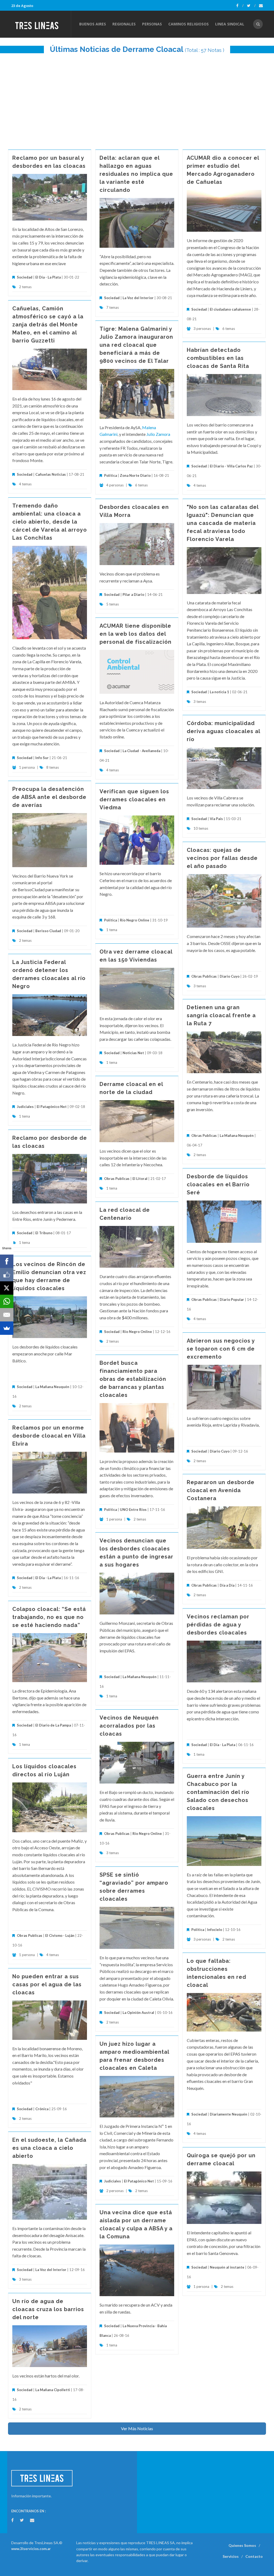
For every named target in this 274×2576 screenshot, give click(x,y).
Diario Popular (232, 1300)
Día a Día (227, 1585)
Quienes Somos (242, 2545)
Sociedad (25, 277)
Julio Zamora (158, 434)
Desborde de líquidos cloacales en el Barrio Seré (218, 1184)
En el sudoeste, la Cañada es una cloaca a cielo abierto (49, 2148)
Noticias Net (133, 1053)
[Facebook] (240, 6)
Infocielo (215, 1930)
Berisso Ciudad (48, 931)
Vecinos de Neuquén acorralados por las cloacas (129, 1726)
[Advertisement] (137, 99)
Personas (152, 24)
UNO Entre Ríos (133, 1510)
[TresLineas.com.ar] (41, 24)
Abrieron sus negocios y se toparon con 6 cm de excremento (221, 1349)
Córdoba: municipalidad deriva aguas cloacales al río (223, 731)
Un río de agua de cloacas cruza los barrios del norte (48, 2309)
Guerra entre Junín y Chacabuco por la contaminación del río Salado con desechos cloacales (218, 1792)
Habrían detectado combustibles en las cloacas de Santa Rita (218, 358)
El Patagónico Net (52, 1107)
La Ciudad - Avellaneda (141, 751)
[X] (7, 1288)
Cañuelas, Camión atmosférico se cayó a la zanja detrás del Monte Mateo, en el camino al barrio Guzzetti (48, 325)
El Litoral (140, 1179)
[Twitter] (251, 6)
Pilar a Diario (133, 595)
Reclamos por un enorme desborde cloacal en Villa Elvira (49, 1436)
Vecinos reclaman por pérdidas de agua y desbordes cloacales (218, 1625)
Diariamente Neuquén (229, 2114)
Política (111, 475)
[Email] (7, 1315)
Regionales (124, 24)
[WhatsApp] (7, 1301)
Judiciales (25, 1107)
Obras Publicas (204, 976)
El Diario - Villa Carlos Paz (231, 466)
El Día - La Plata (48, 277)
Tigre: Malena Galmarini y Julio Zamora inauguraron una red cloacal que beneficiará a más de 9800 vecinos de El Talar (136, 345)
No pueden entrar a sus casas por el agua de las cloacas (47, 1984)
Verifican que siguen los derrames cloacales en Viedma (134, 799)
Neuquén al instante (227, 2267)
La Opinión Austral (138, 2013)
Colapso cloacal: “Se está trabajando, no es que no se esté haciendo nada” (49, 1617)
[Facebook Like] (7, 1275)
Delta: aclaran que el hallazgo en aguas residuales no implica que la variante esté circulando (136, 174)
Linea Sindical (230, 24)
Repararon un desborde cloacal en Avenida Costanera (221, 1490)
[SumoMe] (7, 1328)
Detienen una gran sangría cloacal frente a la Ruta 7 (221, 1015)
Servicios (231, 2556)
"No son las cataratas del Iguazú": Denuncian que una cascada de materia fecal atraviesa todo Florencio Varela (223, 523)
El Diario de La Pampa (53, 1725)
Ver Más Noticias (137, 2428)
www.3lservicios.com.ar (31, 2549)
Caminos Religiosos (189, 24)
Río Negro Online (135, 920)
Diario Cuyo (230, 976)
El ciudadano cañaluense (230, 309)
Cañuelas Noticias (51, 474)
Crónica (42, 2109)
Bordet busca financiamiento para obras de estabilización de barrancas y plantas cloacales (133, 1379)
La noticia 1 (219, 692)
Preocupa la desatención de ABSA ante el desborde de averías (49, 797)
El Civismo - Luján (60, 1935)
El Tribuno (44, 1233)
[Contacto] (261, 6)
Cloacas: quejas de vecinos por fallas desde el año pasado (222, 858)
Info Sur (42, 758)
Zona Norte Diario (135, 475)
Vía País (216, 819)
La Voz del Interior (138, 298)
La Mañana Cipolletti (53, 2390)
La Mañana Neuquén (237, 1135)
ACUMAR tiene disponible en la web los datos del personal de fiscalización (136, 634)
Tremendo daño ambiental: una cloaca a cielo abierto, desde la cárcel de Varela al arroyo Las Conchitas (50, 522)
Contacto (254, 2556)
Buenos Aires (93, 24)
